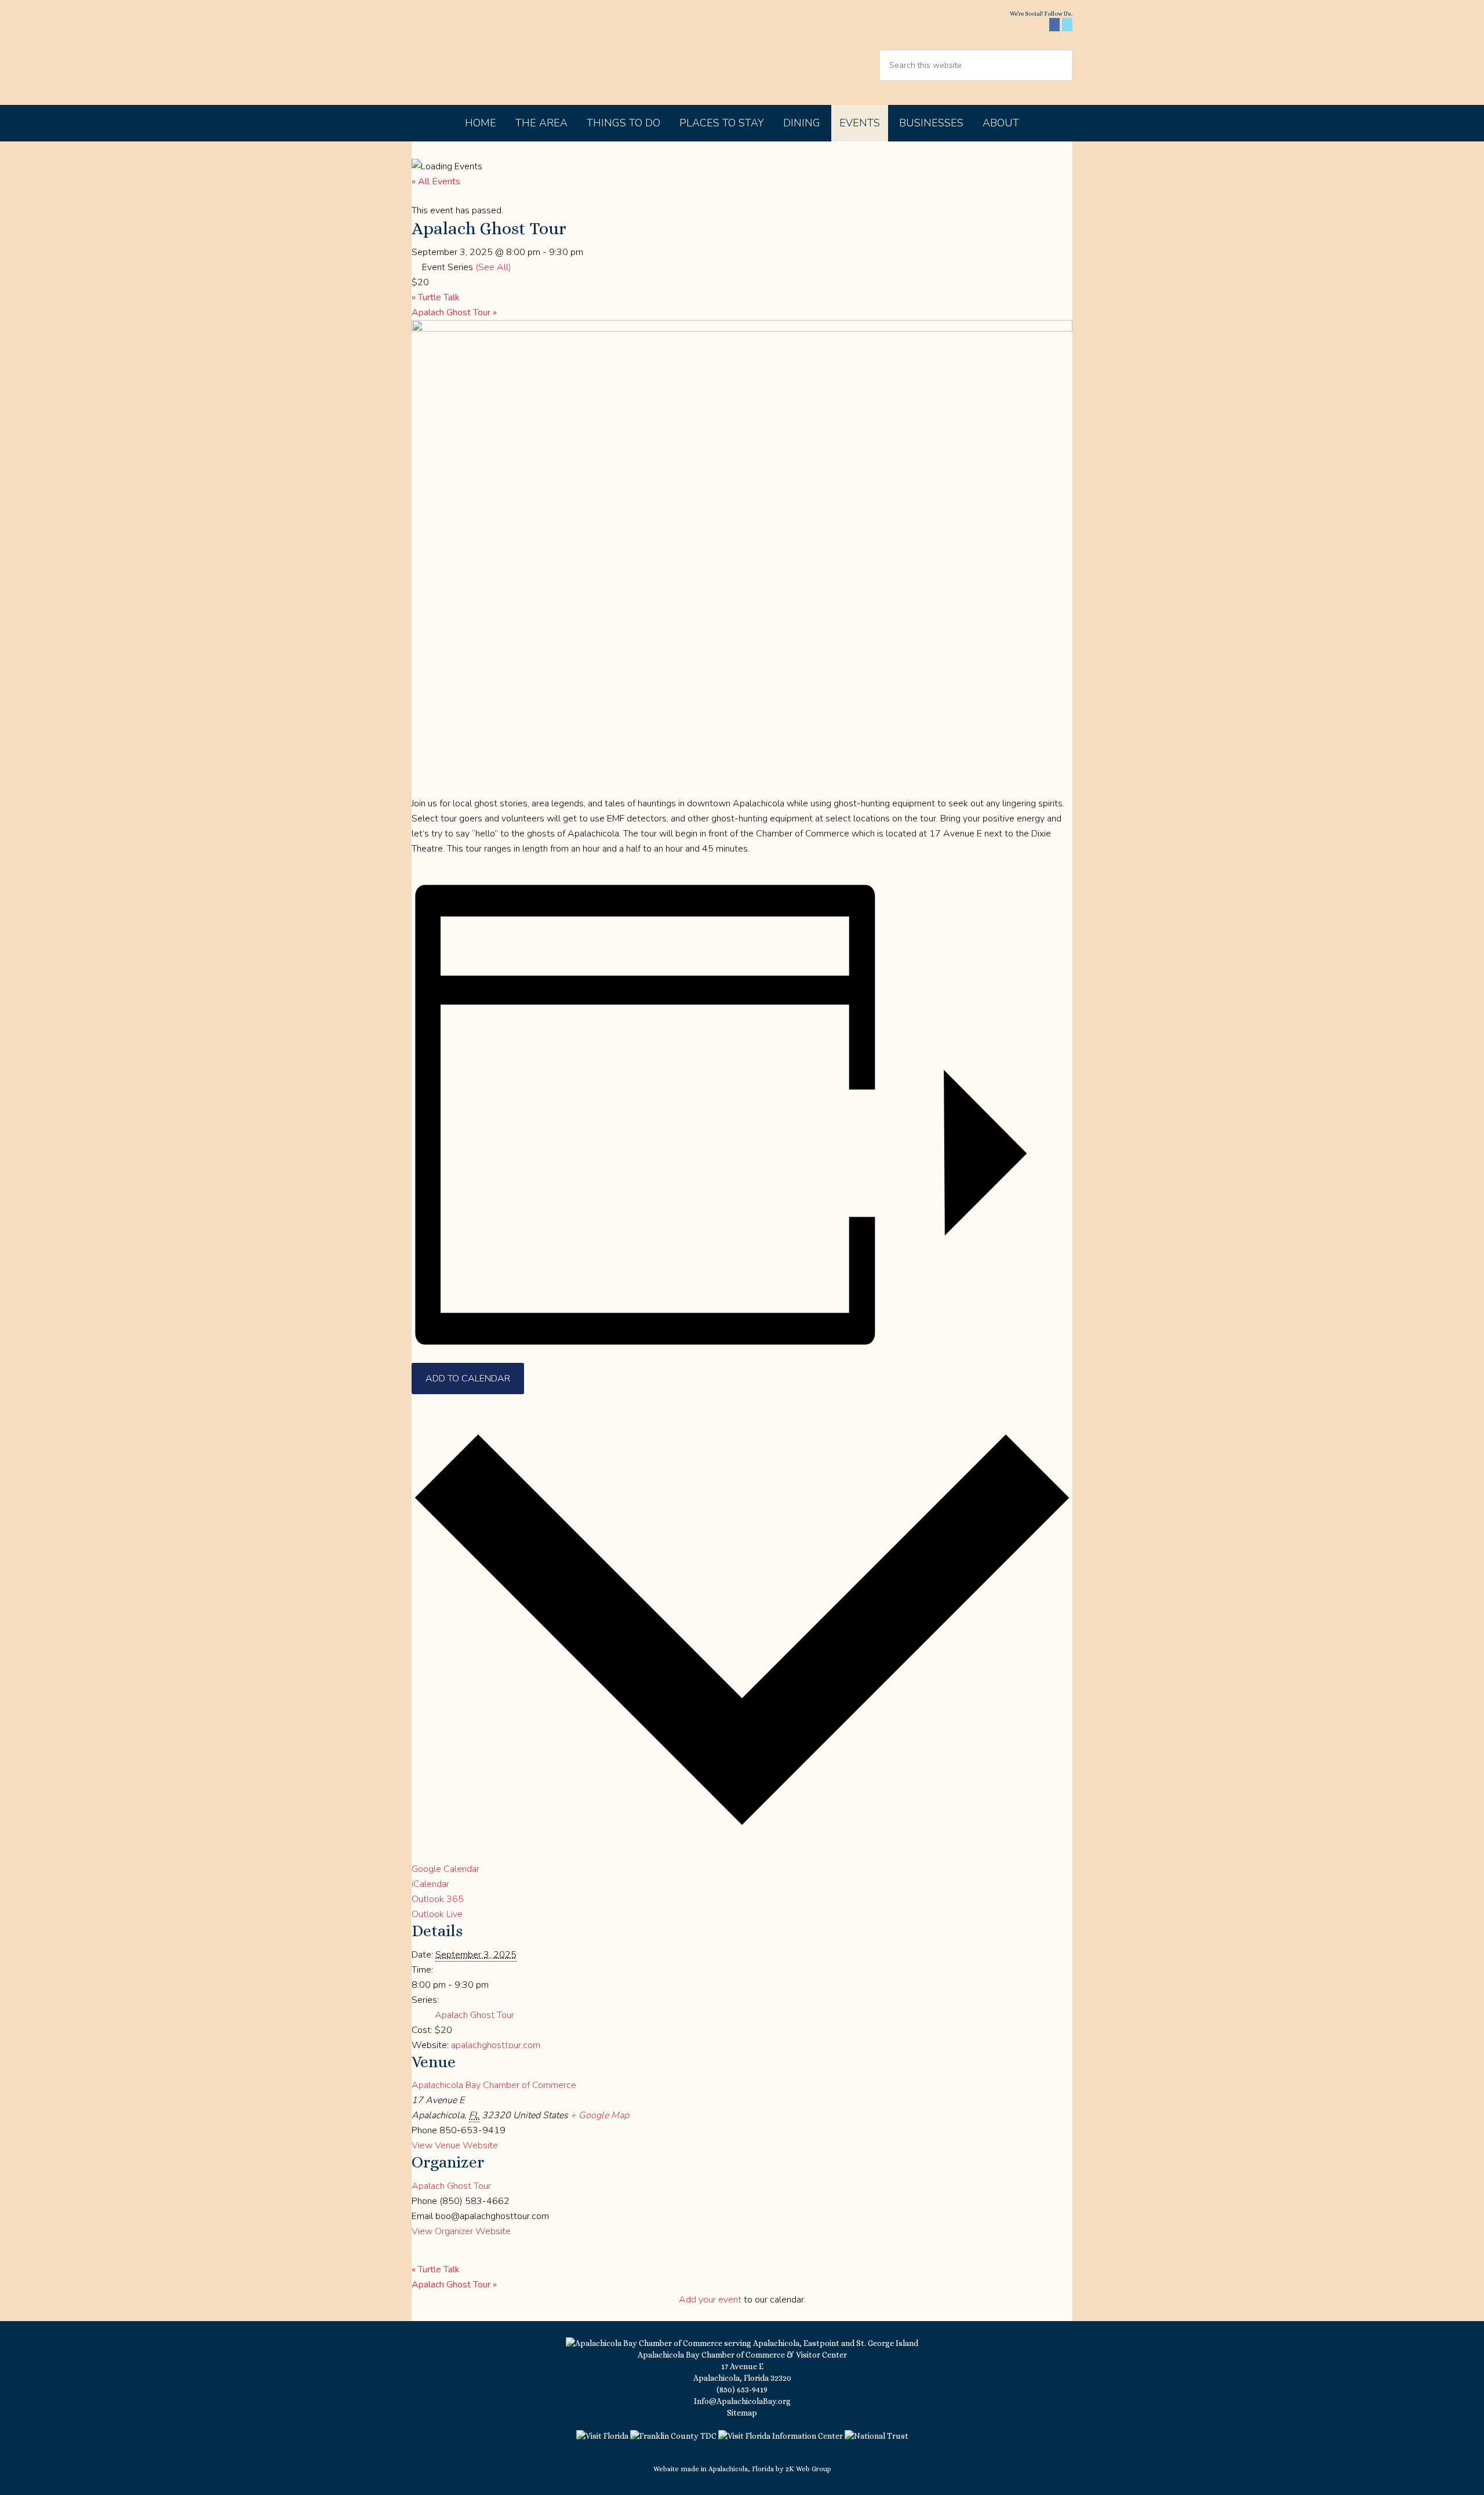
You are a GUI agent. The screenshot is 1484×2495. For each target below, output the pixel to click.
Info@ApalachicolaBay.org (742, 2401)
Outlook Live (437, 1914)
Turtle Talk (436, 297)
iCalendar (430, 1884)
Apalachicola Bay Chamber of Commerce (511, 52)
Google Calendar (445, 1869)
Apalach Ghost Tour (454, 312)
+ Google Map (600, 2115)
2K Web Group (808, 2469)
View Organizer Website (461, 2231)
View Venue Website (455, 2145)
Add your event (710, 2300)
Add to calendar (468, 1379)
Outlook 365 (438, 1899)
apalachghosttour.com (496, 2045)
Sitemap (742, 2413)
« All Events (436, 181)
